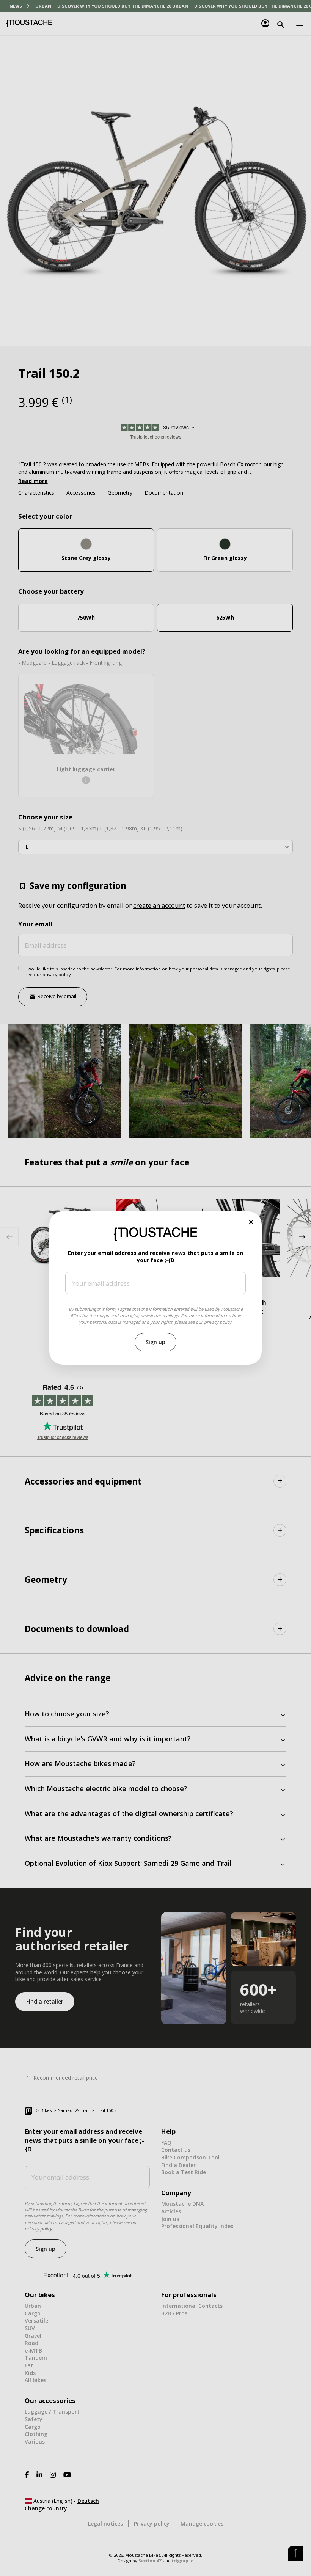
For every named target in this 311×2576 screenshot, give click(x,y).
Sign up (155, 1342)
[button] (251, 1222)
